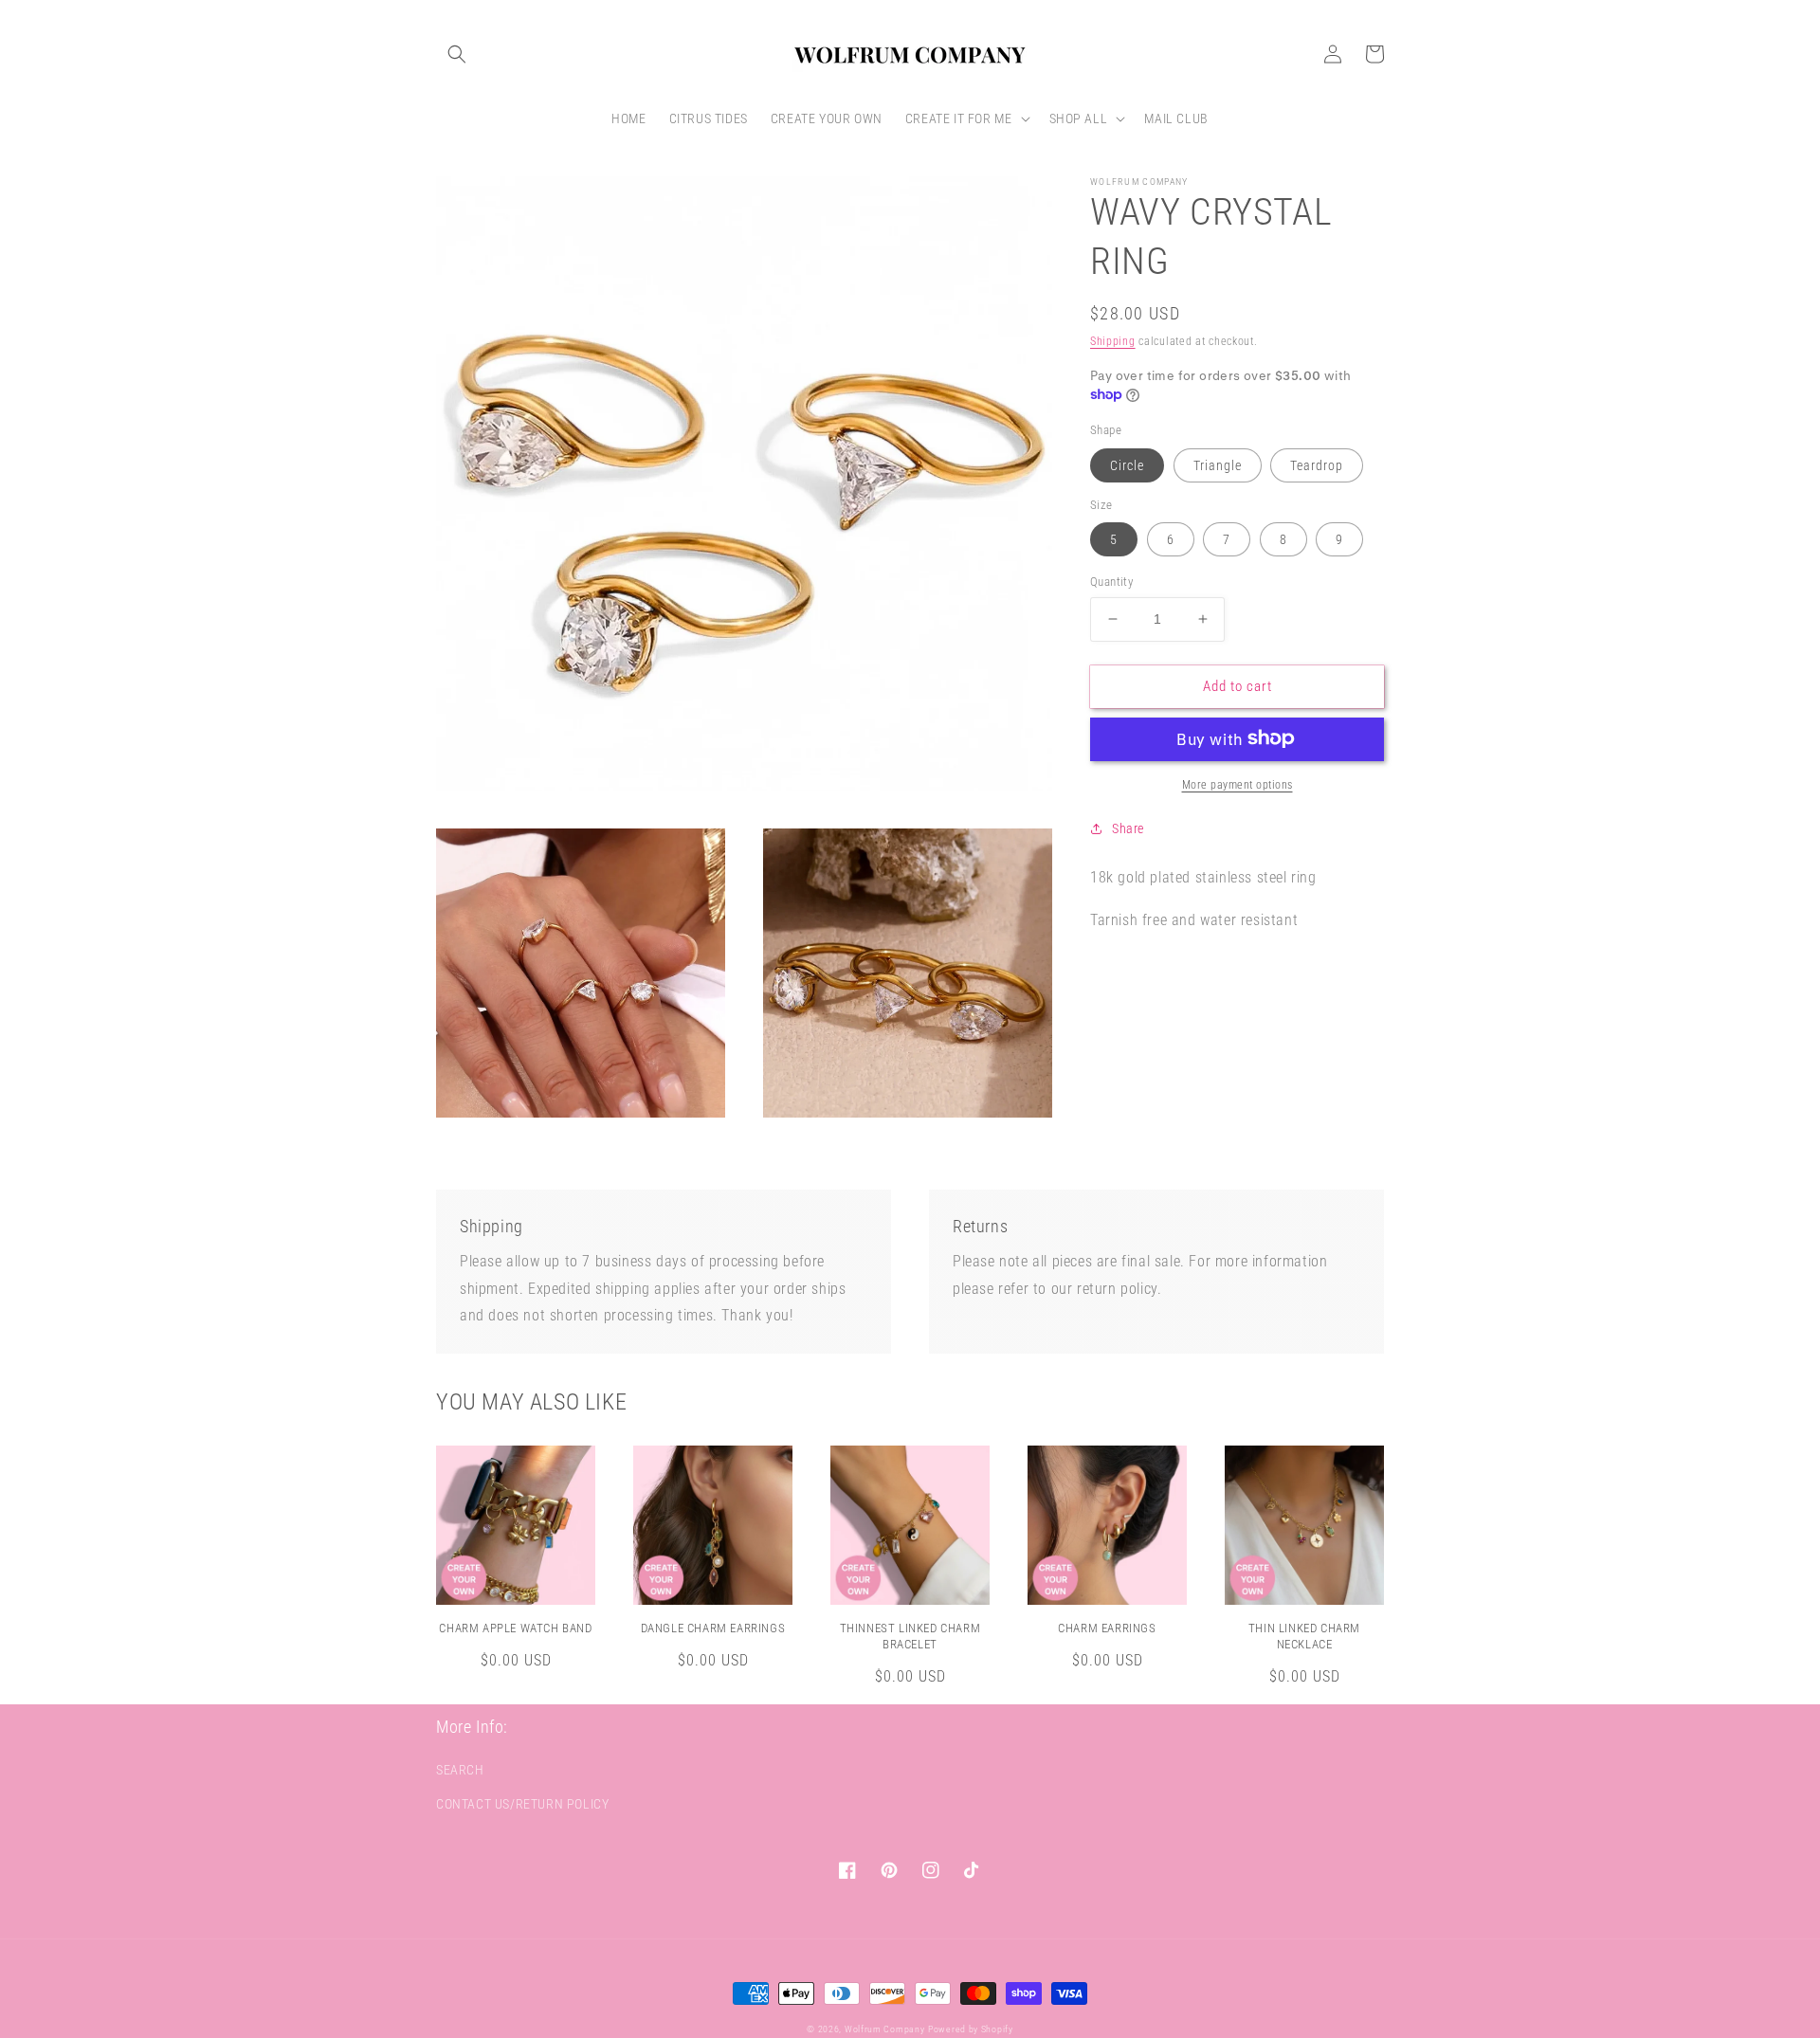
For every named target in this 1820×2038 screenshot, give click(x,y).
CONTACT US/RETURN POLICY (522, 1804)
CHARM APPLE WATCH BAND (515, 1628)
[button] (457, 54)
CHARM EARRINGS (1107, 1628)
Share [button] (1128, 828)
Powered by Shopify (971, 2029)
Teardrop (1317, 464)
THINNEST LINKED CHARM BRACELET (910, 1636)
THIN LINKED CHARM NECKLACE (1304, 1636)
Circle (1127, 464)
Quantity (1111, 582)
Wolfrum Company (885, 2029)
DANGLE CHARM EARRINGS (713, 1628)
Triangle (1218, 464)
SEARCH (460, 1770)
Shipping (1113, 341)
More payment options (1238, 784)
